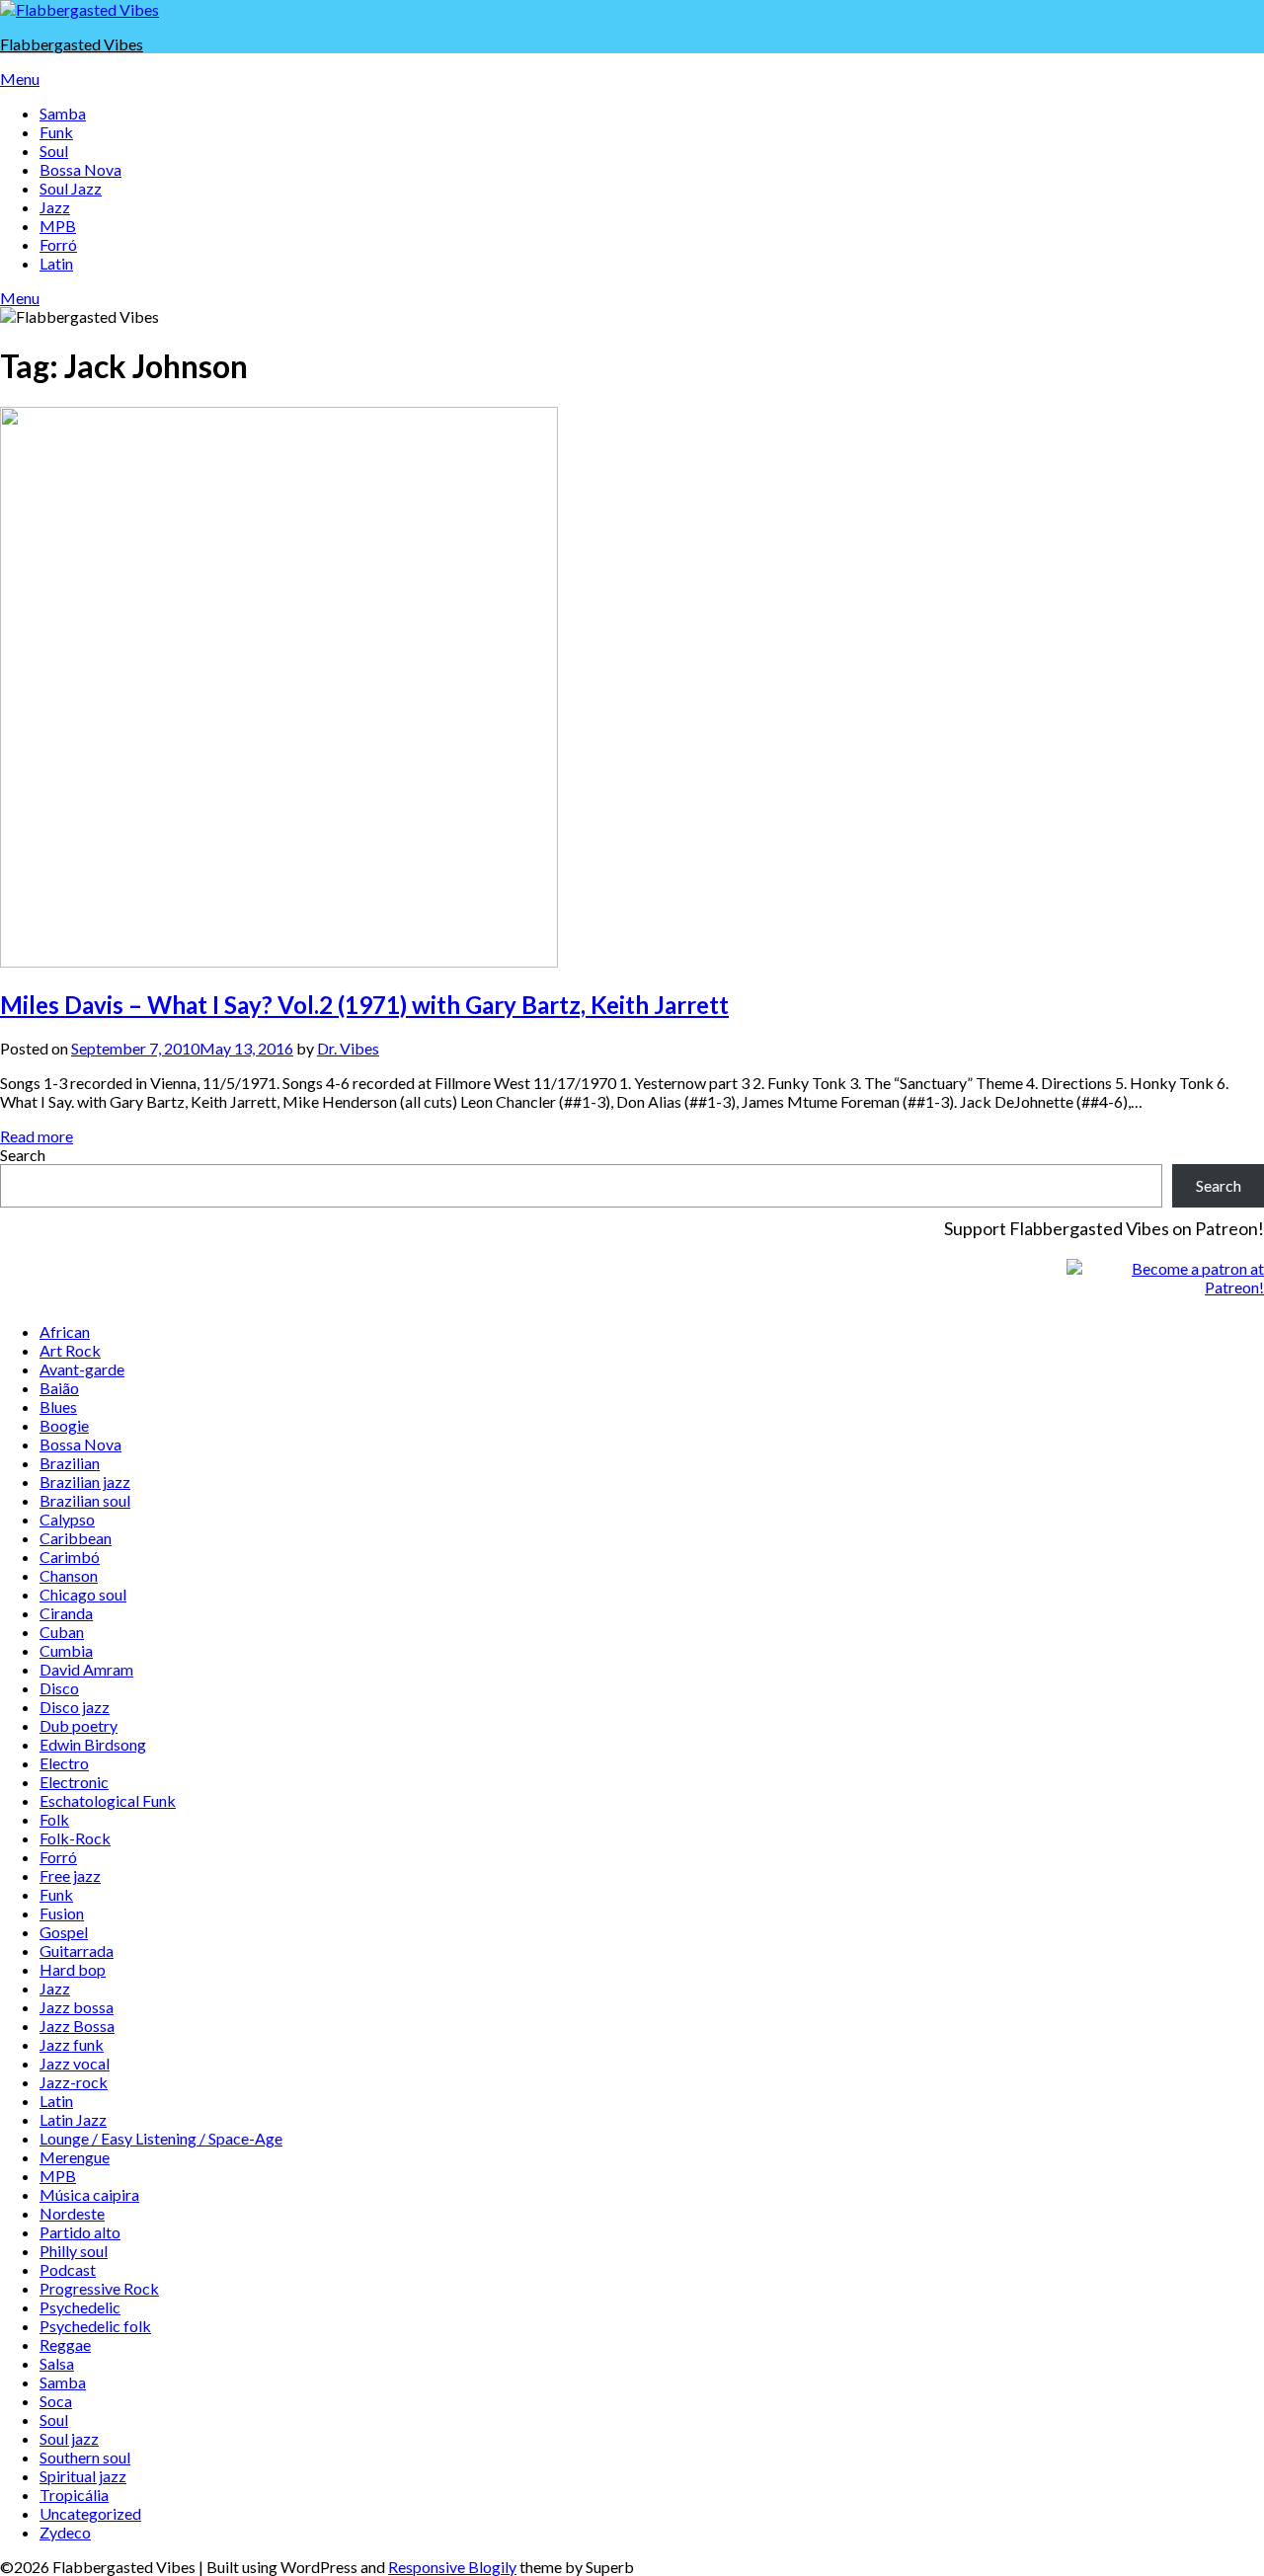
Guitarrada (77, 1951)
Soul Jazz (71, 188)
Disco (59, 1688)
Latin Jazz (73, 2119)
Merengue (75, 2157)
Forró (58, 244)
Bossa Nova (80, 169)
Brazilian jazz (85, 1482)
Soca (56, 2401)
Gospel (64, 1932)
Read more (37, 1136)
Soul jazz (69, 2438)
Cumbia (66, 1650)
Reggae (65, 2344)
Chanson (69, 1575)
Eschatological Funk (108, 1800)
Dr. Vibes (348, 1048)
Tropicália (74, 2495)
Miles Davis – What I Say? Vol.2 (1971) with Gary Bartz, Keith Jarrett (364, 1005)
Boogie (64, 1425)
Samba (63, 113)
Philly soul (74, 2251)
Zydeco (65, 2532)
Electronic (74, 1782)
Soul (54, 151)
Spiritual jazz (83, 2476)
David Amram (86, 1669)
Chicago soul (83, 1594)
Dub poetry (79, 1725)
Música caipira (89, 2194)
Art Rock (70, 1350)
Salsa (57, 2363)
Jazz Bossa (77, 2026)
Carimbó (70, 1557)
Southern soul (85, 2457)
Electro (64, 1763)
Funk (56, 132)
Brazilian (70, 1463)
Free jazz (70, 1875)
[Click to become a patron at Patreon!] (1165, 1287)
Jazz (55, 207)
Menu (20, 78)
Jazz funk (72, 2044)
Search (23, 1155)
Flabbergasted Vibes (72, 44)
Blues (58, 1406)
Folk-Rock (75, 1838)
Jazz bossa (77, 2007)
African (65, 1331)
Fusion (62, 1913)
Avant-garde (82, 1369)
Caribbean (76, 1538)
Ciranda (66, 1613)
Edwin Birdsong (93, 1744)
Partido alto (80, 2232)
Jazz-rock (74, 2082)
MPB (58, 226)
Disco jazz (75, 1707)
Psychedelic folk (95, 2326)
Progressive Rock (99, 2288)
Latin (56, 263)
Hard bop (73, 1969)
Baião (59, 1388)
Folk (54, 1819)
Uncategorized (90, 2513)
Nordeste (72, 2213)
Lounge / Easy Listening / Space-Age (161, 2138)
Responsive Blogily (452, 2567)
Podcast (68, 2269)
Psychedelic (80, 2307)
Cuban (62, 1632)
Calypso (67, 1519)
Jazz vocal (75, 2063)
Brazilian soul (85, 1500)
